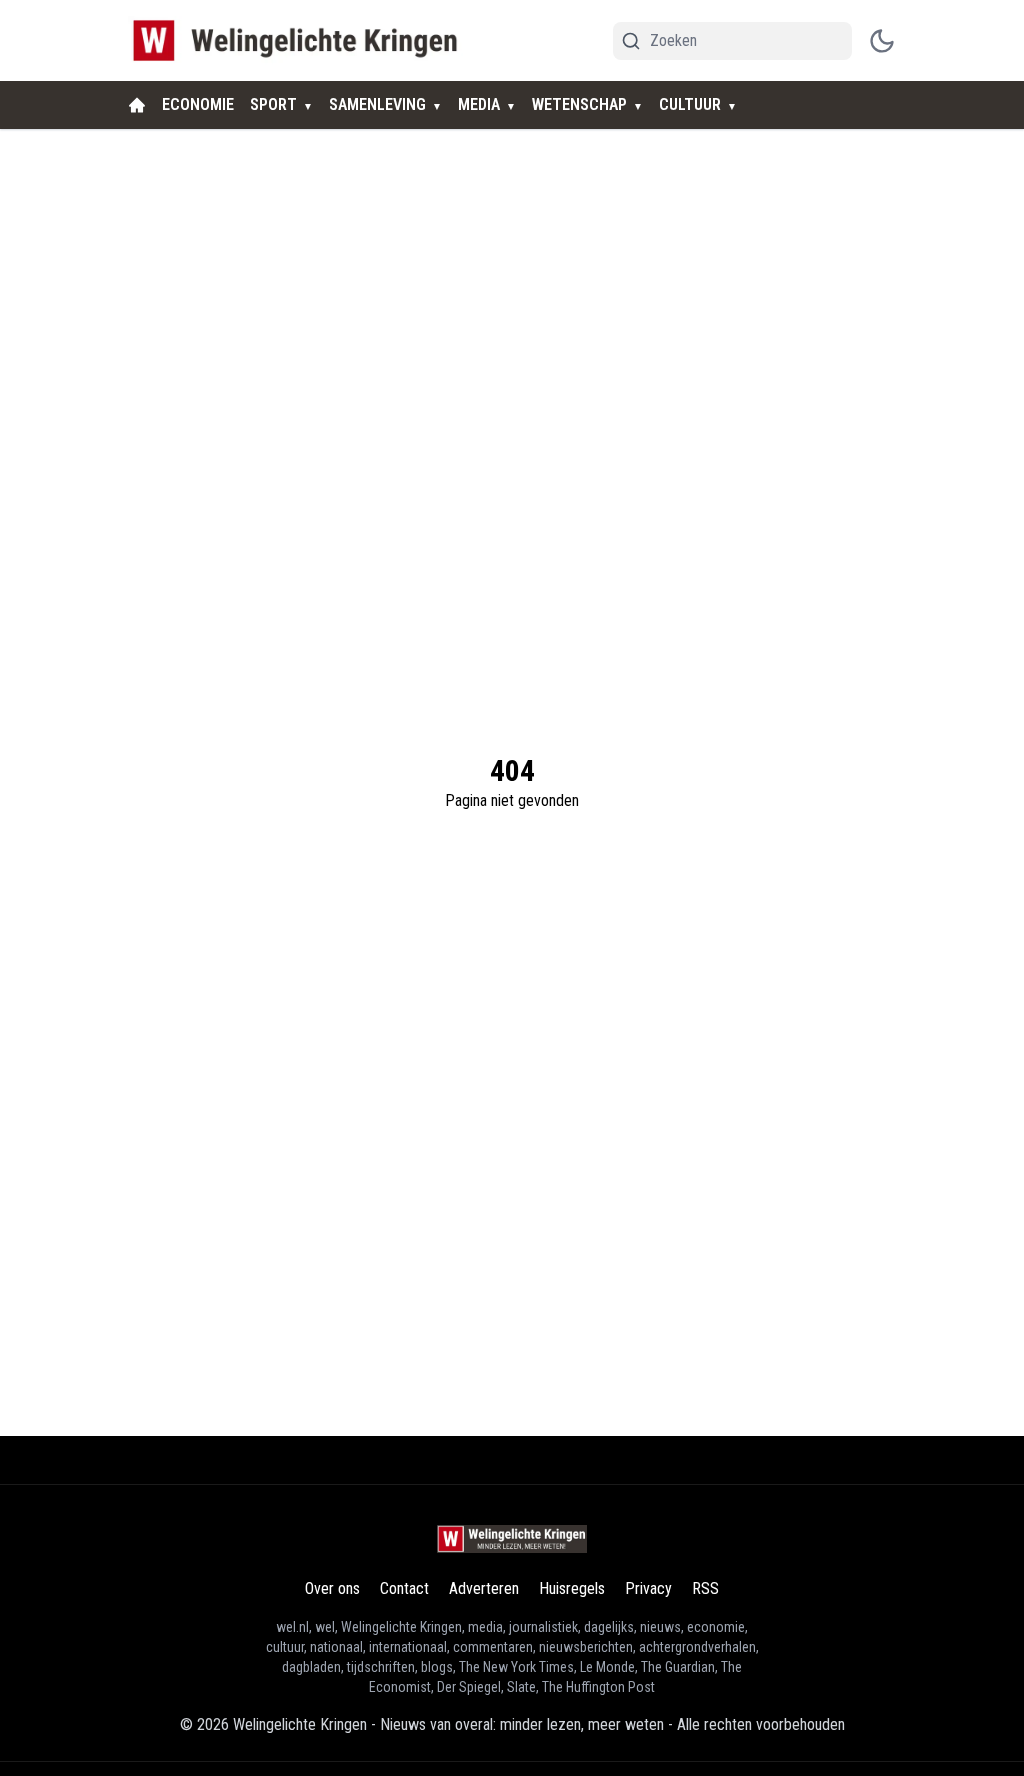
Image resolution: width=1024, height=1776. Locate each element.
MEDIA (479, 104)
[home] (137, 105)
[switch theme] (882, 41)
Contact (404, 1588)
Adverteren (484, 1588)
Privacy (648, 1588)
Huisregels (572, 1588)
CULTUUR (690, 104)
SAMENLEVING (377, 104)
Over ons (332, 1588)
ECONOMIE (198, 104)
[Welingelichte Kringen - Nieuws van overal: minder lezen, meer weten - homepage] (300, 40)
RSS (705, 1588)
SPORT (273, 104)
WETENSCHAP (579, 104)
